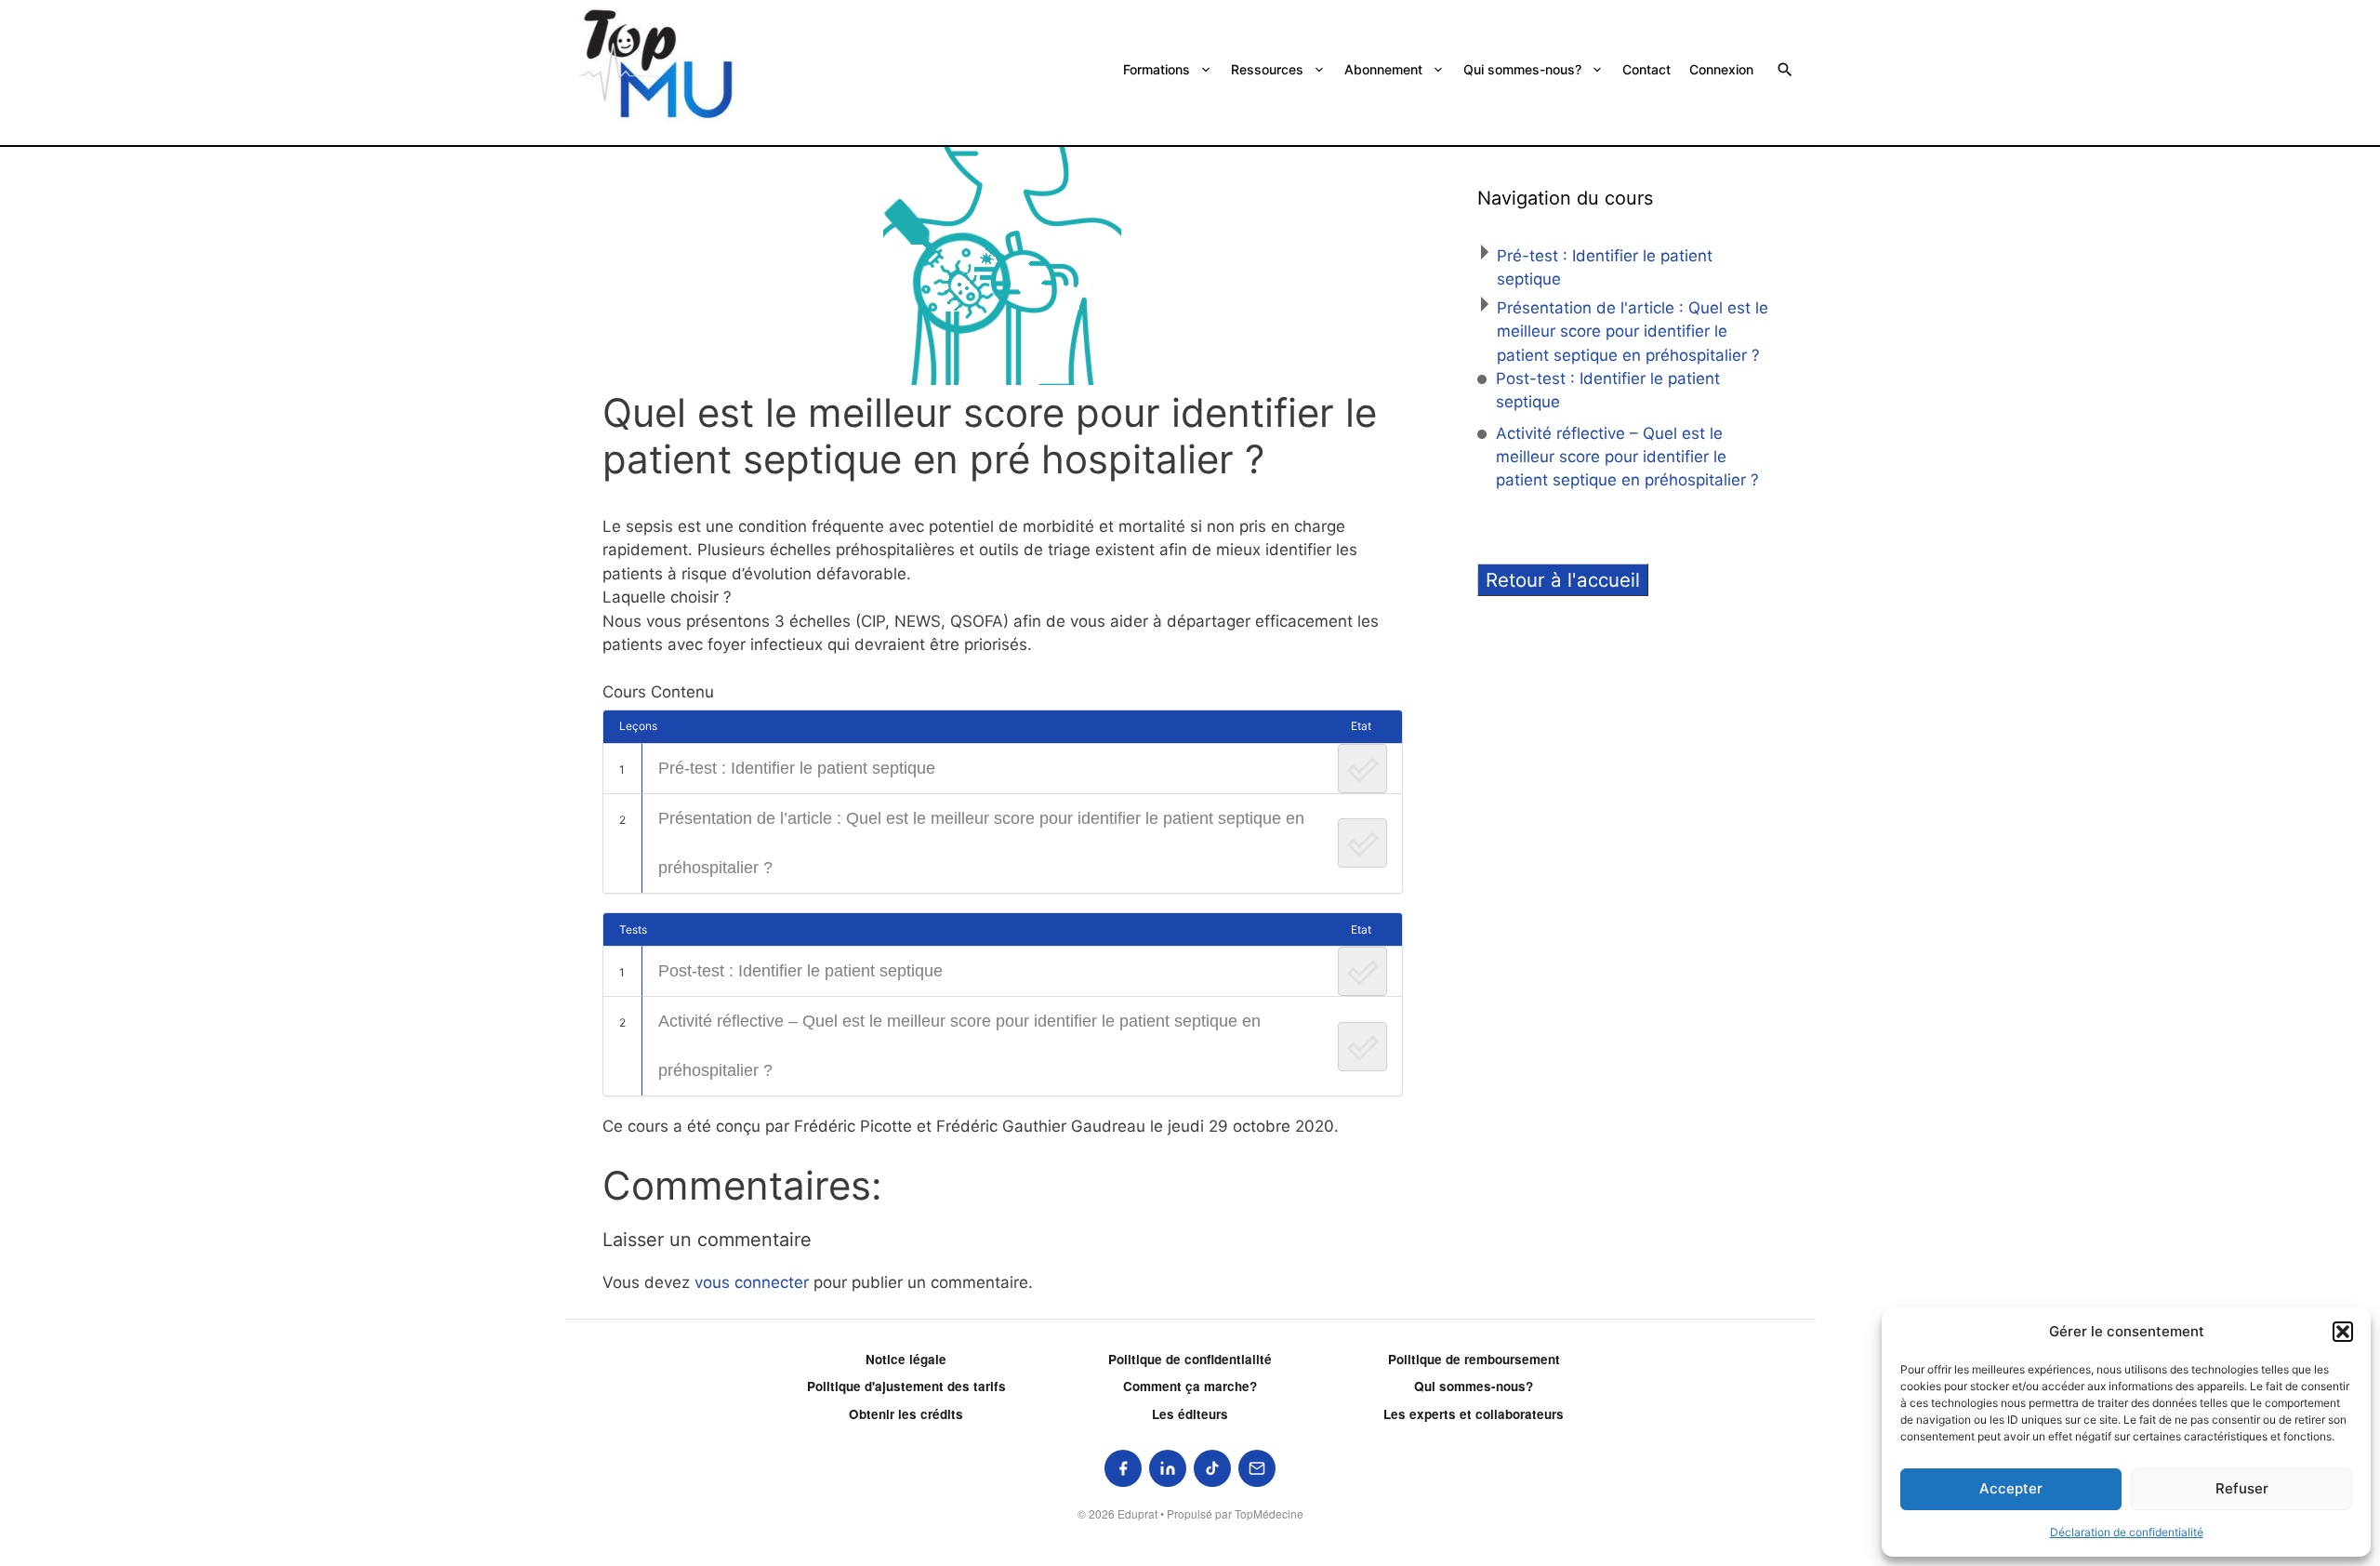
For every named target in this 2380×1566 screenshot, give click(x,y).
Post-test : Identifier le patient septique (800, 971)
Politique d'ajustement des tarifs (906, 1386)
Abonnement (1383, 69)
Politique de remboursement (1474, 1359)
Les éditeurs (1190, 1414)
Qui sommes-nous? (1522, 69)
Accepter (2011, 1488)
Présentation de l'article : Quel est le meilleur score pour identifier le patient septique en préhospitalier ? (1633, 332)
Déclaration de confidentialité (2127, 1532)
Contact (1646, 69)
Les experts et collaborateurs (1474, 1414)
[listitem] (1123, 1468)
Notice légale (906, 1359)
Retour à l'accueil (1563, 580)
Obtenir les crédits (906, 1414)
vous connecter (752, 1282)
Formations (1157, 69)
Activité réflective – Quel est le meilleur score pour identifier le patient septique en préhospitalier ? (959, 1046)
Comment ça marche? (1190, 1386)
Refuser (2242, 1488)
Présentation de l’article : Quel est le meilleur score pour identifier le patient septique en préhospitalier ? (981, 843)
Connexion (1721, 69)
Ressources (1267, 69)
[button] (2343, 1332)
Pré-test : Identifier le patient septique (797, 768)
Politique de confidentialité (1190, 1359)
